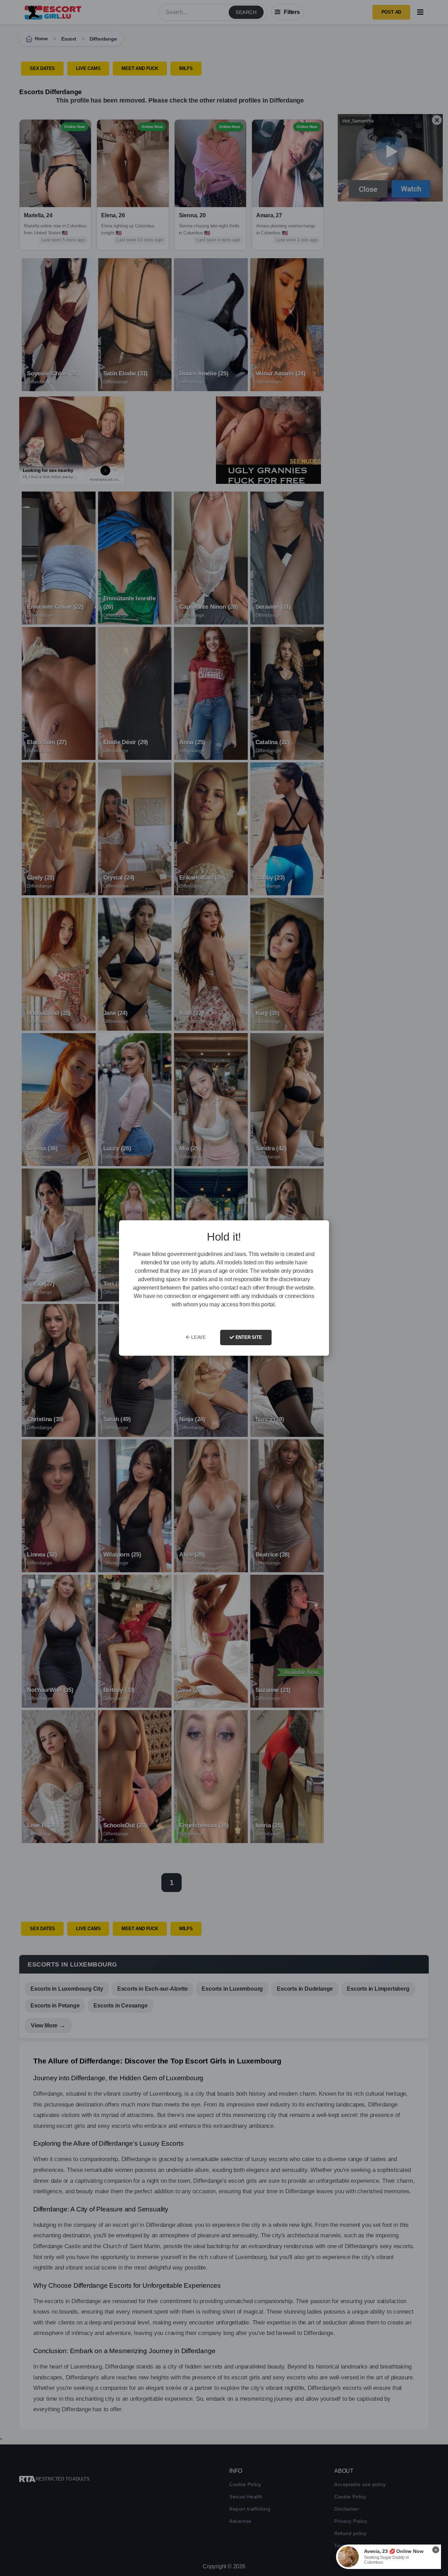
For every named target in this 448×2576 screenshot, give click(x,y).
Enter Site (248, 1337)
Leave (198, 1337)
